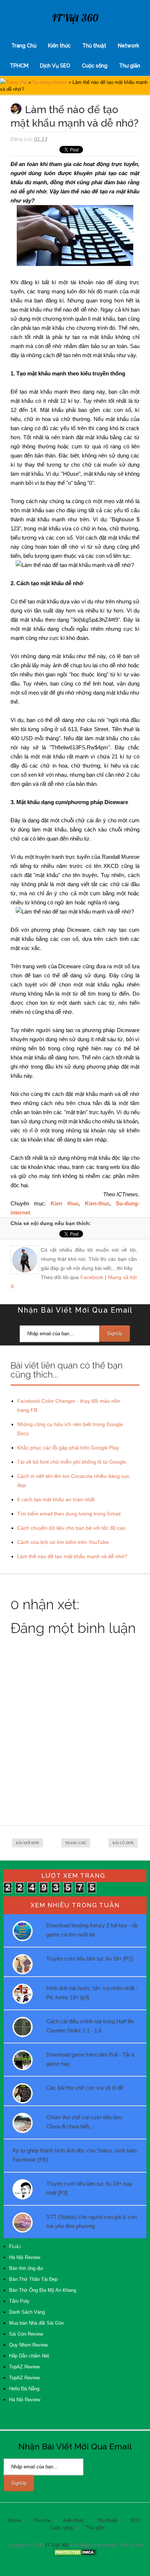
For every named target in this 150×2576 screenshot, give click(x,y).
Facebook (92, 1277)
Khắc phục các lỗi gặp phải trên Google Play (68, 1448)
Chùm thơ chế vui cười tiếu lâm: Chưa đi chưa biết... (85, 2122)
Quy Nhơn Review (28, 2345)
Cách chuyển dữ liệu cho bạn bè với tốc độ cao (71, 1528)
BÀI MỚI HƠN (27, 1843)
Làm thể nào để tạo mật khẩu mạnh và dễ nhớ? (72, 1556)
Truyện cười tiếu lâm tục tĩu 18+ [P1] (90, 1959)
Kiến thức (59, 46)
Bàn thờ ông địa (26, 2268)
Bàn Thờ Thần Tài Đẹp (33, 2279)
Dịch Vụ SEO (55, 66)
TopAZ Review (24, 2367)
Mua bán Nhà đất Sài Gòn (36, 2323)
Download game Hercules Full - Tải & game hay (90, 2059)
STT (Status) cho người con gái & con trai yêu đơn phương (91, 2221)
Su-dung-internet (50, 82)
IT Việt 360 (75, 18)
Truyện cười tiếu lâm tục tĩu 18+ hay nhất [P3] (89, 2188)
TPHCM (19, 66)
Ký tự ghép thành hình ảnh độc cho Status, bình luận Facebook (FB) (74, 2155)
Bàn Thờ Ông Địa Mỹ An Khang (43, 2290)
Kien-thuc (97, 1203)
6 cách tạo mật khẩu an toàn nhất (56, 1499)
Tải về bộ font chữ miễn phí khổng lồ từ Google (72, 1462)
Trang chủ (16, 82)
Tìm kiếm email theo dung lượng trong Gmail (69, 1514)
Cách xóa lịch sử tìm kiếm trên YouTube (63, 1542)
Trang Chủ (24, 46)
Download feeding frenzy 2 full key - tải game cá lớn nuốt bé (92, 1930)
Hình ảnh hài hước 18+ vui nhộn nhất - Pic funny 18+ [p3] (92, 1993)
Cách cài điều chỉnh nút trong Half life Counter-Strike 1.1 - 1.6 (90, 2026)
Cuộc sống (95, 66)
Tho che (42, 2520)
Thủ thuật (94, 46)
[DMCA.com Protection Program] (75, 2555)
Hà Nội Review (25, 2257)
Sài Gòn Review (26, 2334)
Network (129, 46)
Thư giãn (130, 66)
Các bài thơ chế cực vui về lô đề (85, 2088)
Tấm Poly (19, 2301)
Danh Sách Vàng (27, 2312)
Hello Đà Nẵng (24, 2389)
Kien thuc (64, 1203)
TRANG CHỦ (76, 1843)
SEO (135, 2520)
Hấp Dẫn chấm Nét (29, 2356)
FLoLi (15, 2246)
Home (15, 2520)
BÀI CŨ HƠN (123, 1843)
